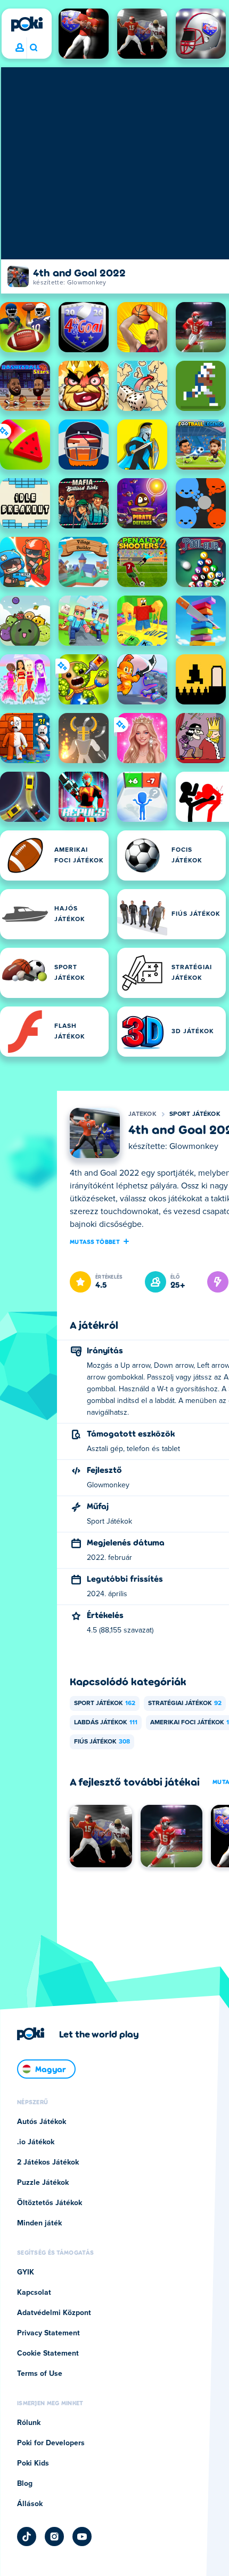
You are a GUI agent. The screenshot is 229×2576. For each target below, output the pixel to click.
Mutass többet (95, 1241)
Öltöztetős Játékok (50, 2203)
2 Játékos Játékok (48, 2162)
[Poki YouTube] (82, 2537)
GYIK (26, 2272)
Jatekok (142, 1114)
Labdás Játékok (106, 1723)
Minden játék (39, 2223)
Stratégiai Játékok (185, 1703)
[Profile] (20, 48)
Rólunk (29, 2423)
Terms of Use (40, 2374)
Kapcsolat (34, 2293)
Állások (30, 2504)
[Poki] (27, 24)
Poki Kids (33, 2463)
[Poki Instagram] (54, 2537)
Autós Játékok (42, 2122)
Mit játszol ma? (33, 48)
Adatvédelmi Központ (54, 2313)
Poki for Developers (51, 2443)
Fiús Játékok (102, 1742)
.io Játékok (36, 2142)
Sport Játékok (195, 1114)
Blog (25, 2484)
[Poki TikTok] (27, 2537)
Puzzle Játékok (43, 2183)
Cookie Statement (48, 2353)
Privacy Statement (48, 2333)
